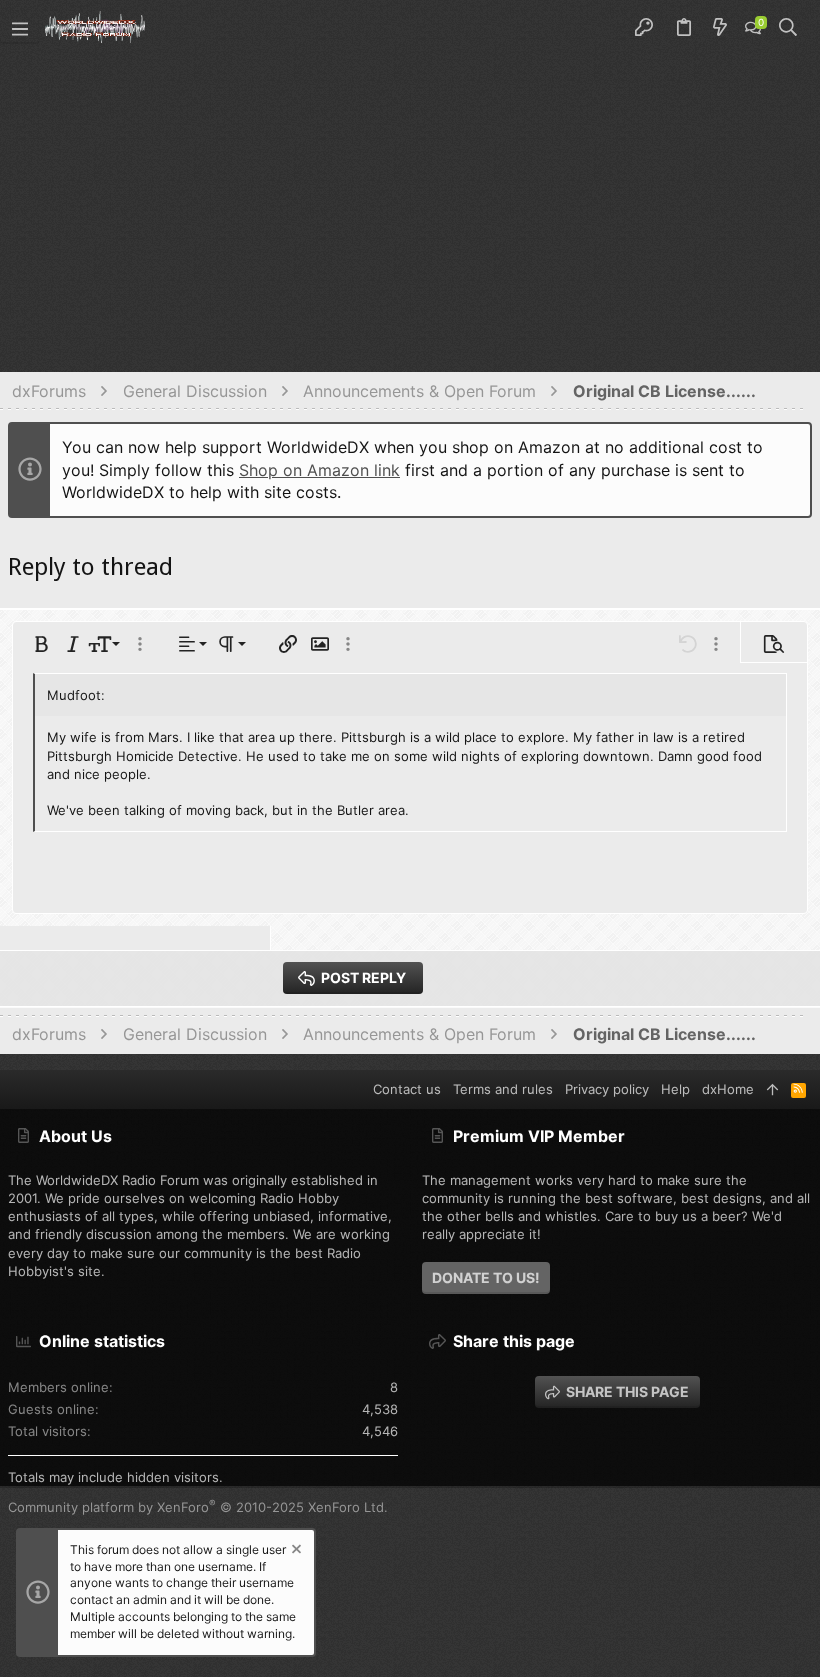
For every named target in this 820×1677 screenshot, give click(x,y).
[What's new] (720, 28)
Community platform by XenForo (198, 1507)
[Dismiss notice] (295, 1551)
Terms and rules (503, 1089)
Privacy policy (607, 1089)
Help (675, 1089)
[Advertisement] (410, 206)
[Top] (772, 1089)
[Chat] (753, 28)
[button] (20, 28)
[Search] (788, 28)
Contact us (407, 1089)
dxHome (728, 1089)
